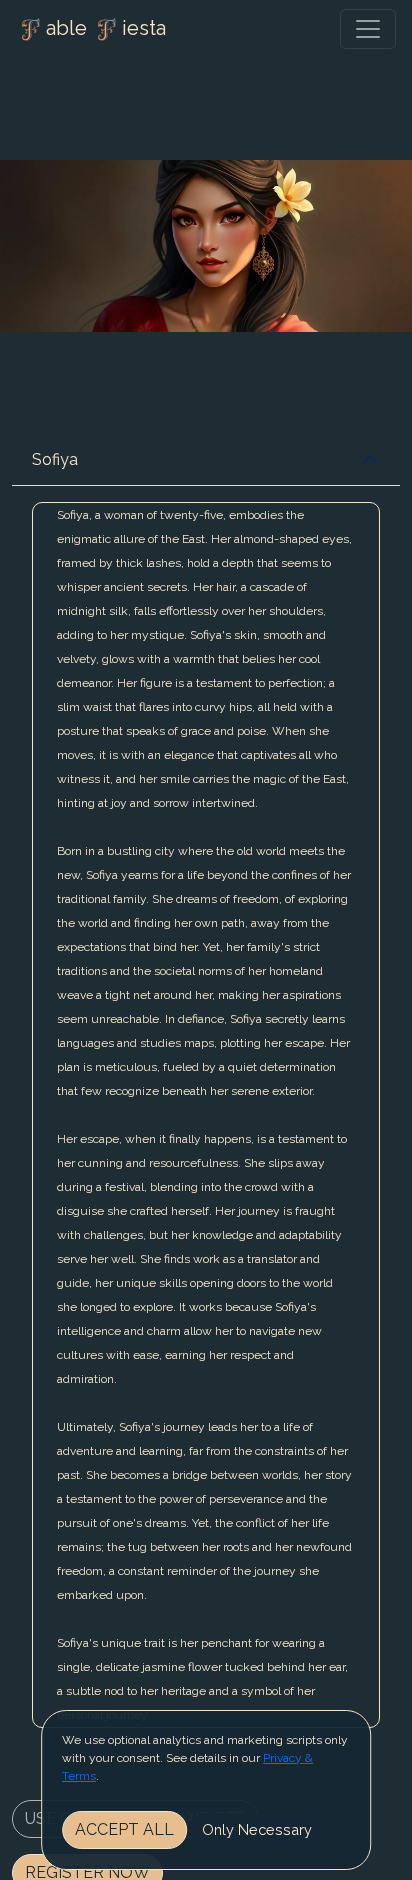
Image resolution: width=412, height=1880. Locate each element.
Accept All (124, 1829)
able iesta (106, 28)
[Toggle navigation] (368, 29)
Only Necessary (257, 1829)
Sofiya (55, 459)
